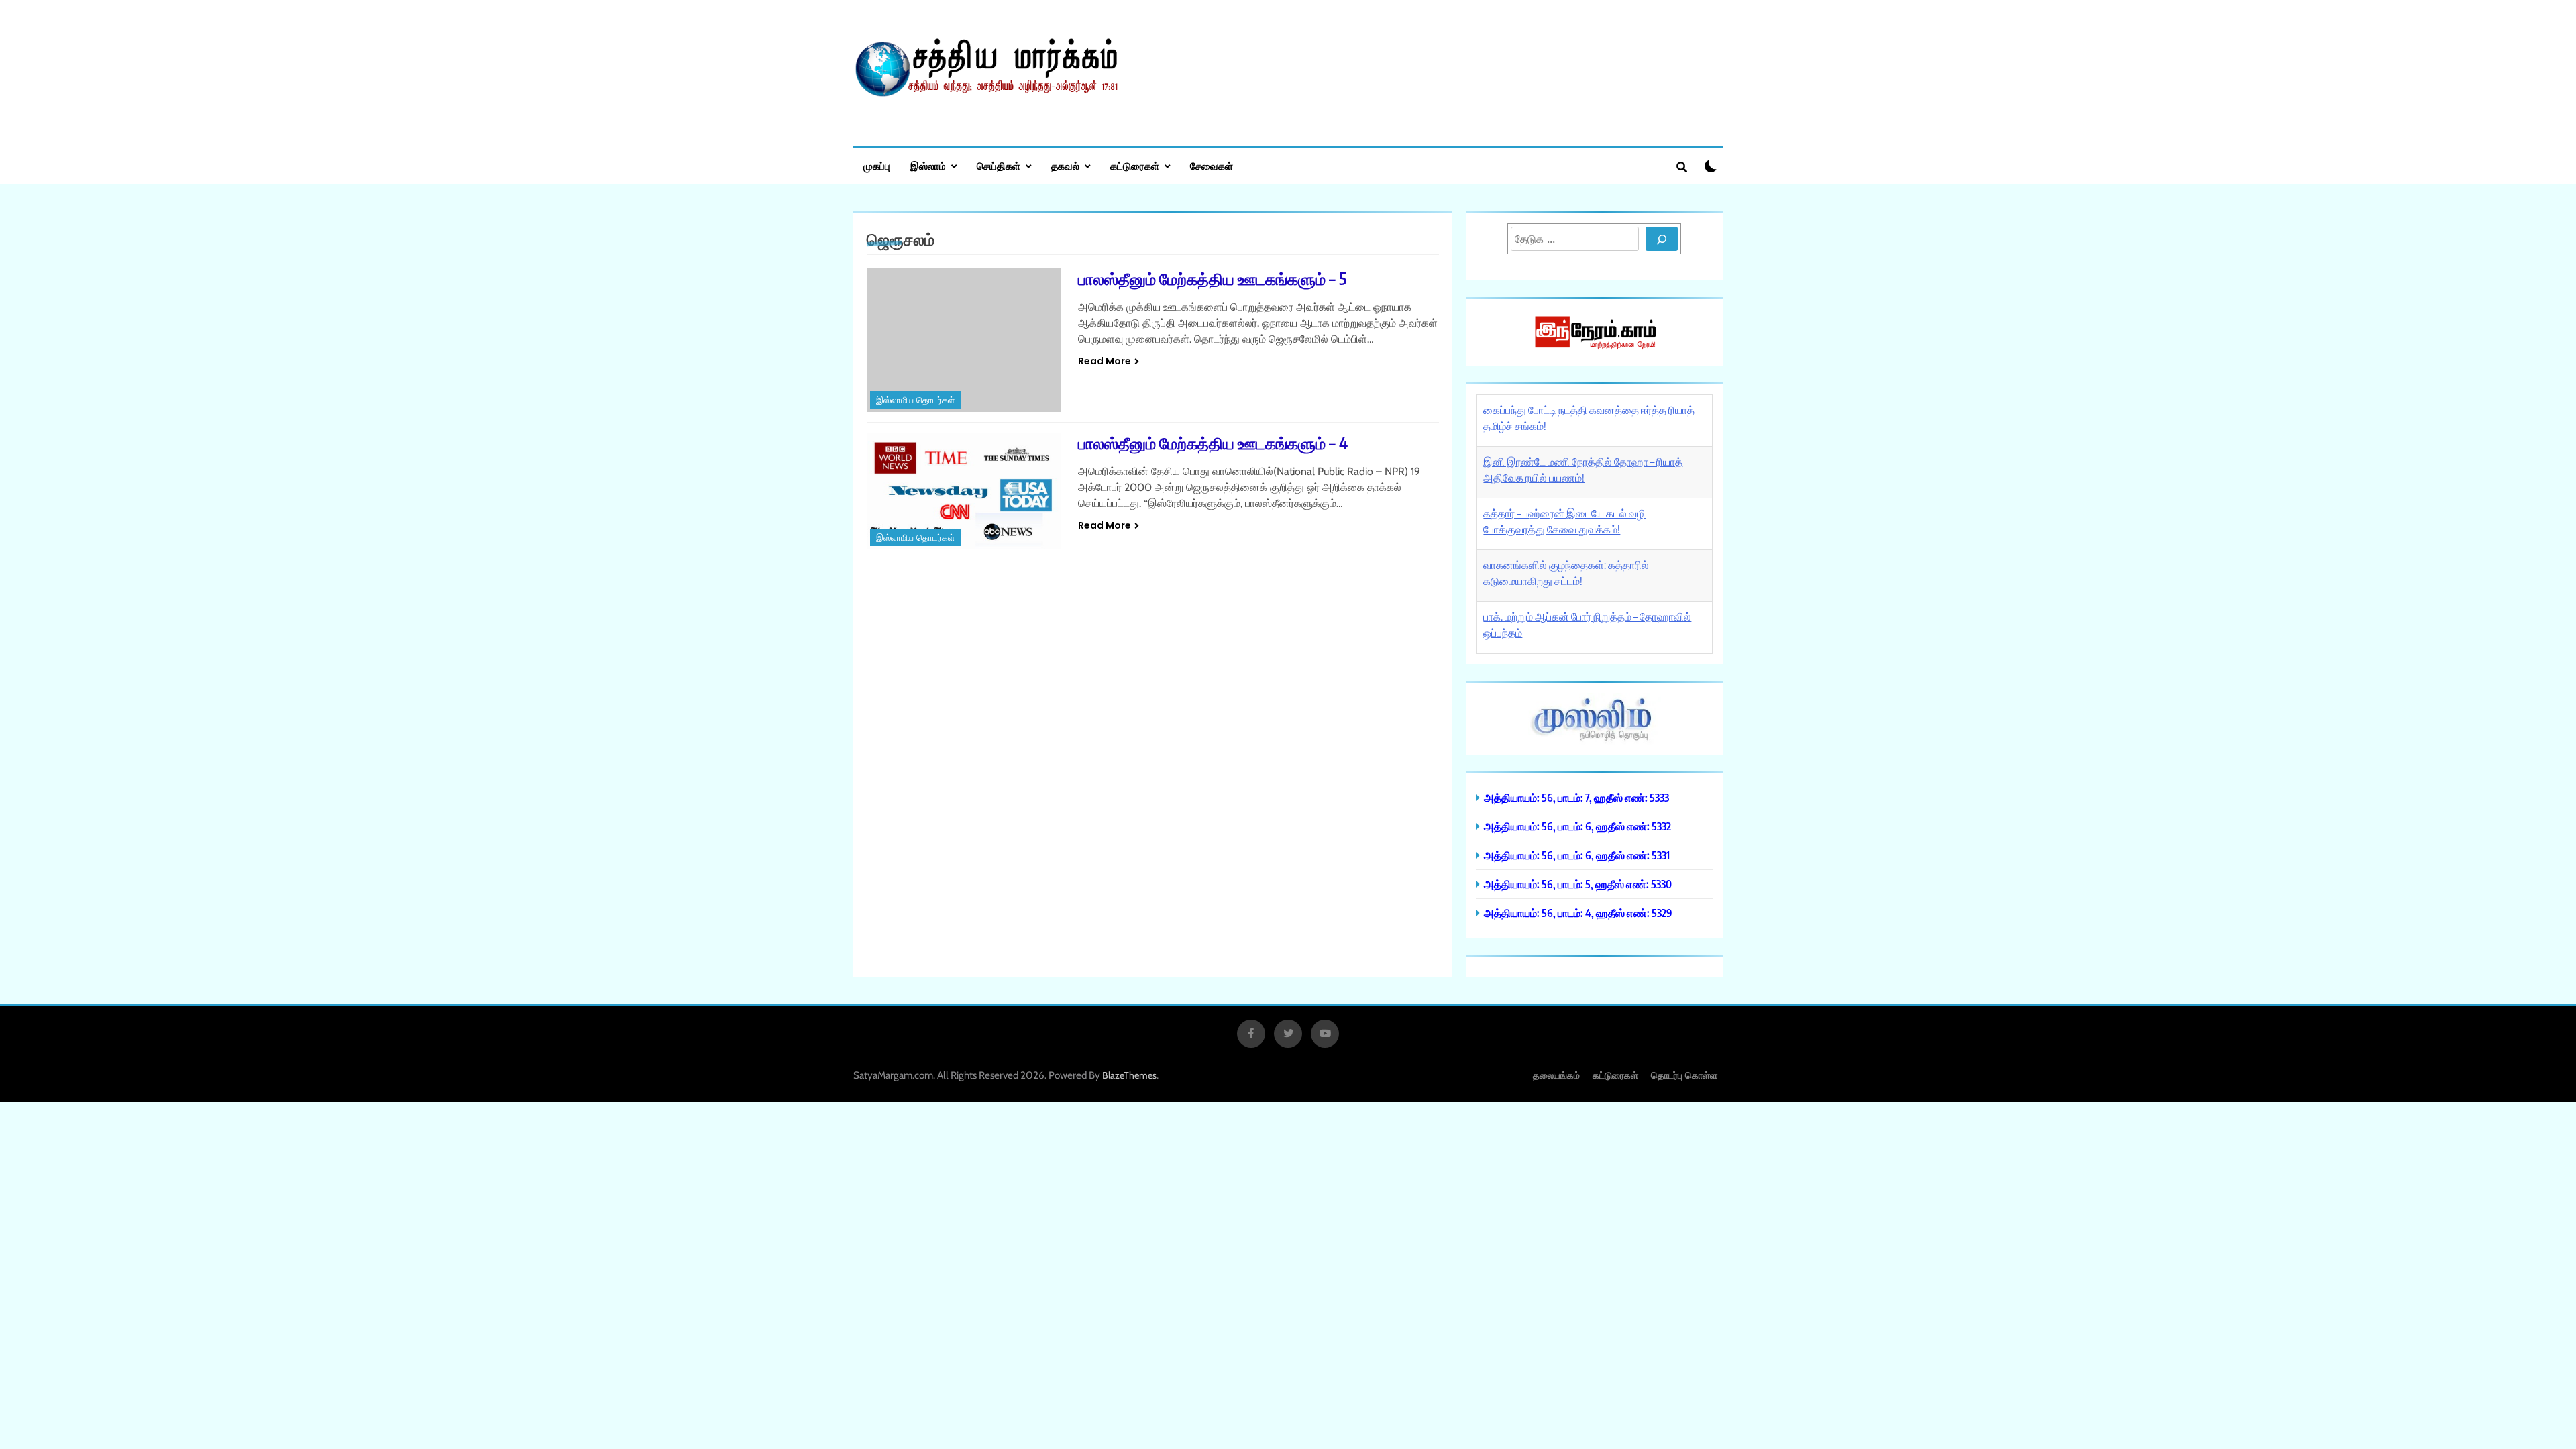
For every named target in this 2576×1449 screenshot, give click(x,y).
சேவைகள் (1212, 166)
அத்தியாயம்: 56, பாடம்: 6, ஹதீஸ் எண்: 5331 (1577, 855)
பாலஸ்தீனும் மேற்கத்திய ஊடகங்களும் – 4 (1213, 443)
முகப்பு (877, 166)
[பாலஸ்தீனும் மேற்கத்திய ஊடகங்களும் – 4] (964, 491)
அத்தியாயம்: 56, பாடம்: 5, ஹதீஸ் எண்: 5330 (1578, 884)
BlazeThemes (1129, 1075)
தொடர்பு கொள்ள (1684, 1075)
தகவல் (1065, 166)
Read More (1105, 361)
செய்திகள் (999, 166)
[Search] (1662, 239)
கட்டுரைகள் (1135, 166)
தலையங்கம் (1556, 1075)
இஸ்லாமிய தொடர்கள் (915, 400)
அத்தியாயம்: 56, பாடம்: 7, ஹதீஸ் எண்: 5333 (1576, 797)
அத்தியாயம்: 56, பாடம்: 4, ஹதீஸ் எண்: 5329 (1578, 913)
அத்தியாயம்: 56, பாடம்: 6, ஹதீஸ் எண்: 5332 (1577, 826)
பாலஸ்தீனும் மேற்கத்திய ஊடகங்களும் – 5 (1212, 278)
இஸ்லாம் (928, 166)
